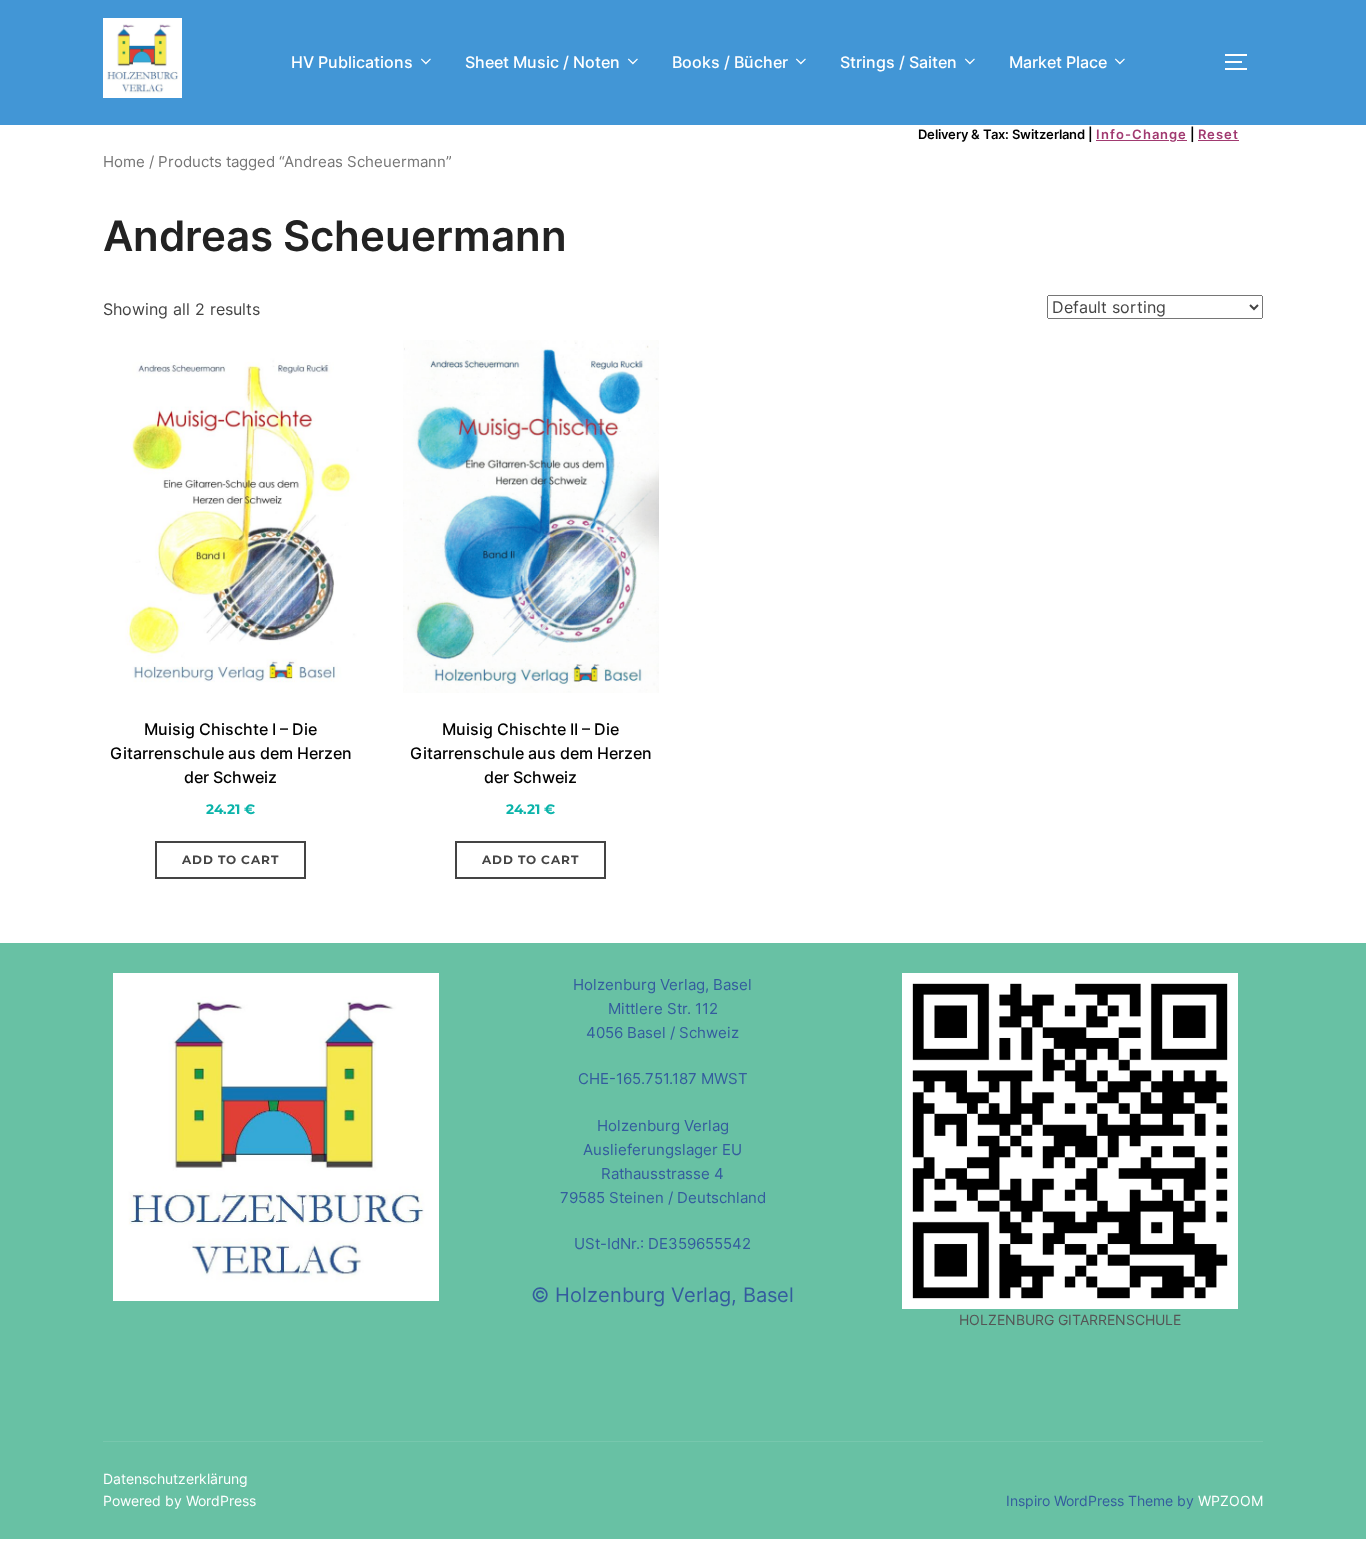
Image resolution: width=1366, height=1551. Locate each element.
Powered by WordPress (179, 1500)
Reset (1218, 134)
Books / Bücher (730, 62)
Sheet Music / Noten (542, 62)
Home (124, 162)
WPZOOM (1230, 1500)
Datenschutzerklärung (175, 1478)
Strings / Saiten (898, 62)
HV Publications (352, 62)
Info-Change (1141, 134)
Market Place (1058, 62)
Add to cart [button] (230, 859)
